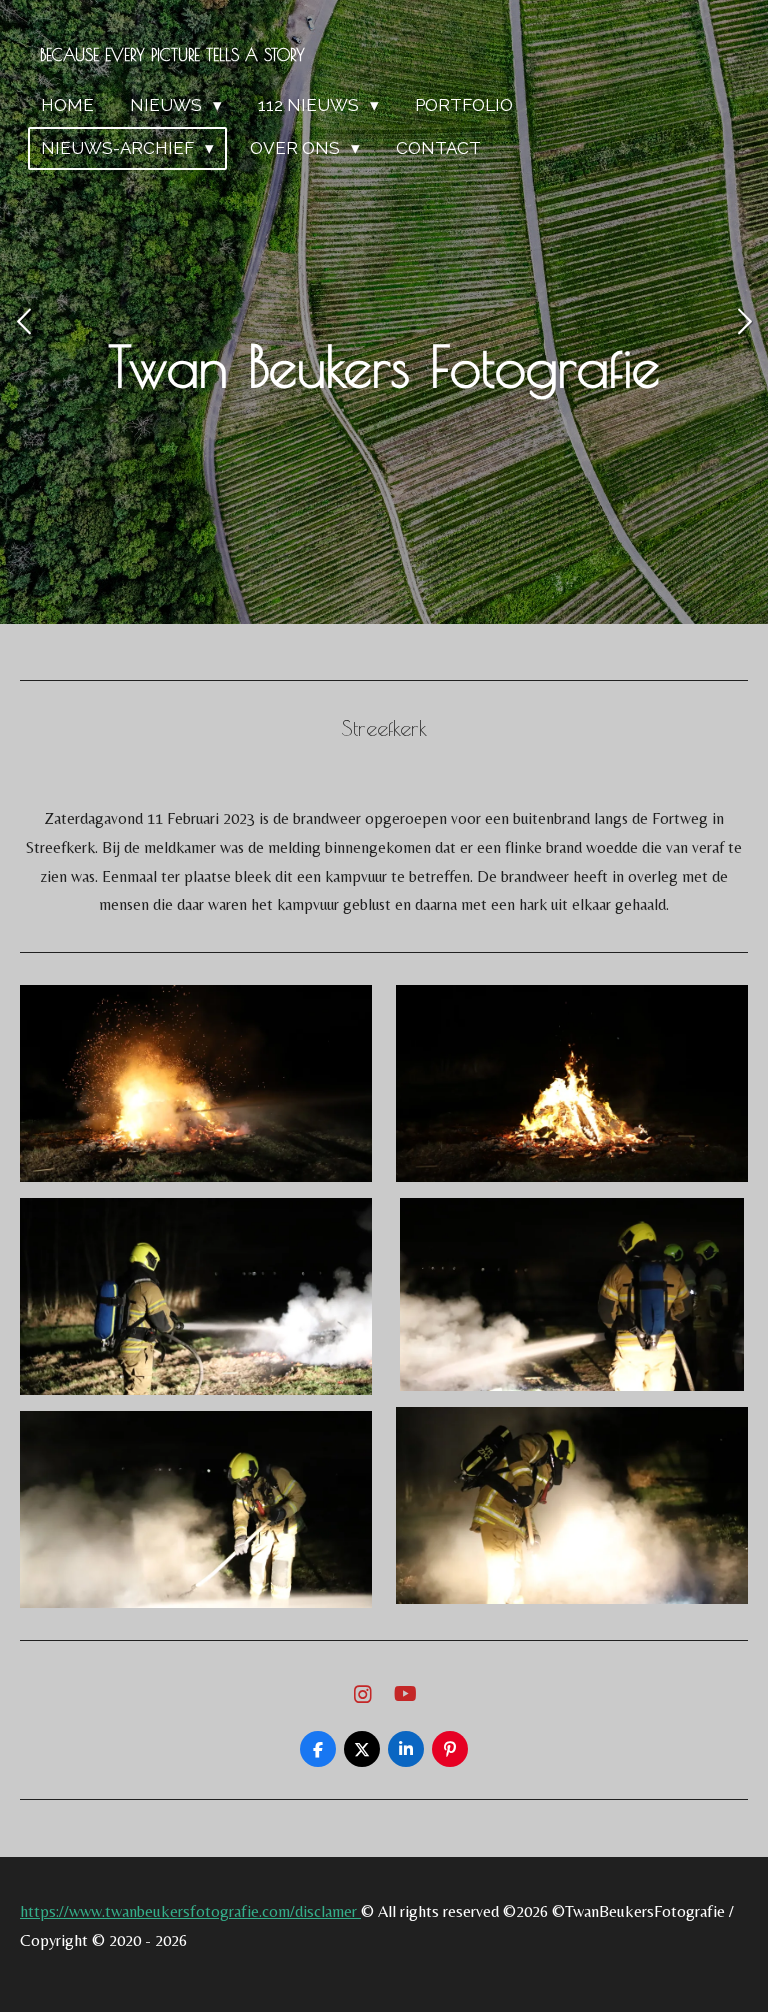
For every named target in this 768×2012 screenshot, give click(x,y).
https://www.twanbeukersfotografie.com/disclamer (190, 1911)
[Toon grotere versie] (196, 1083)
